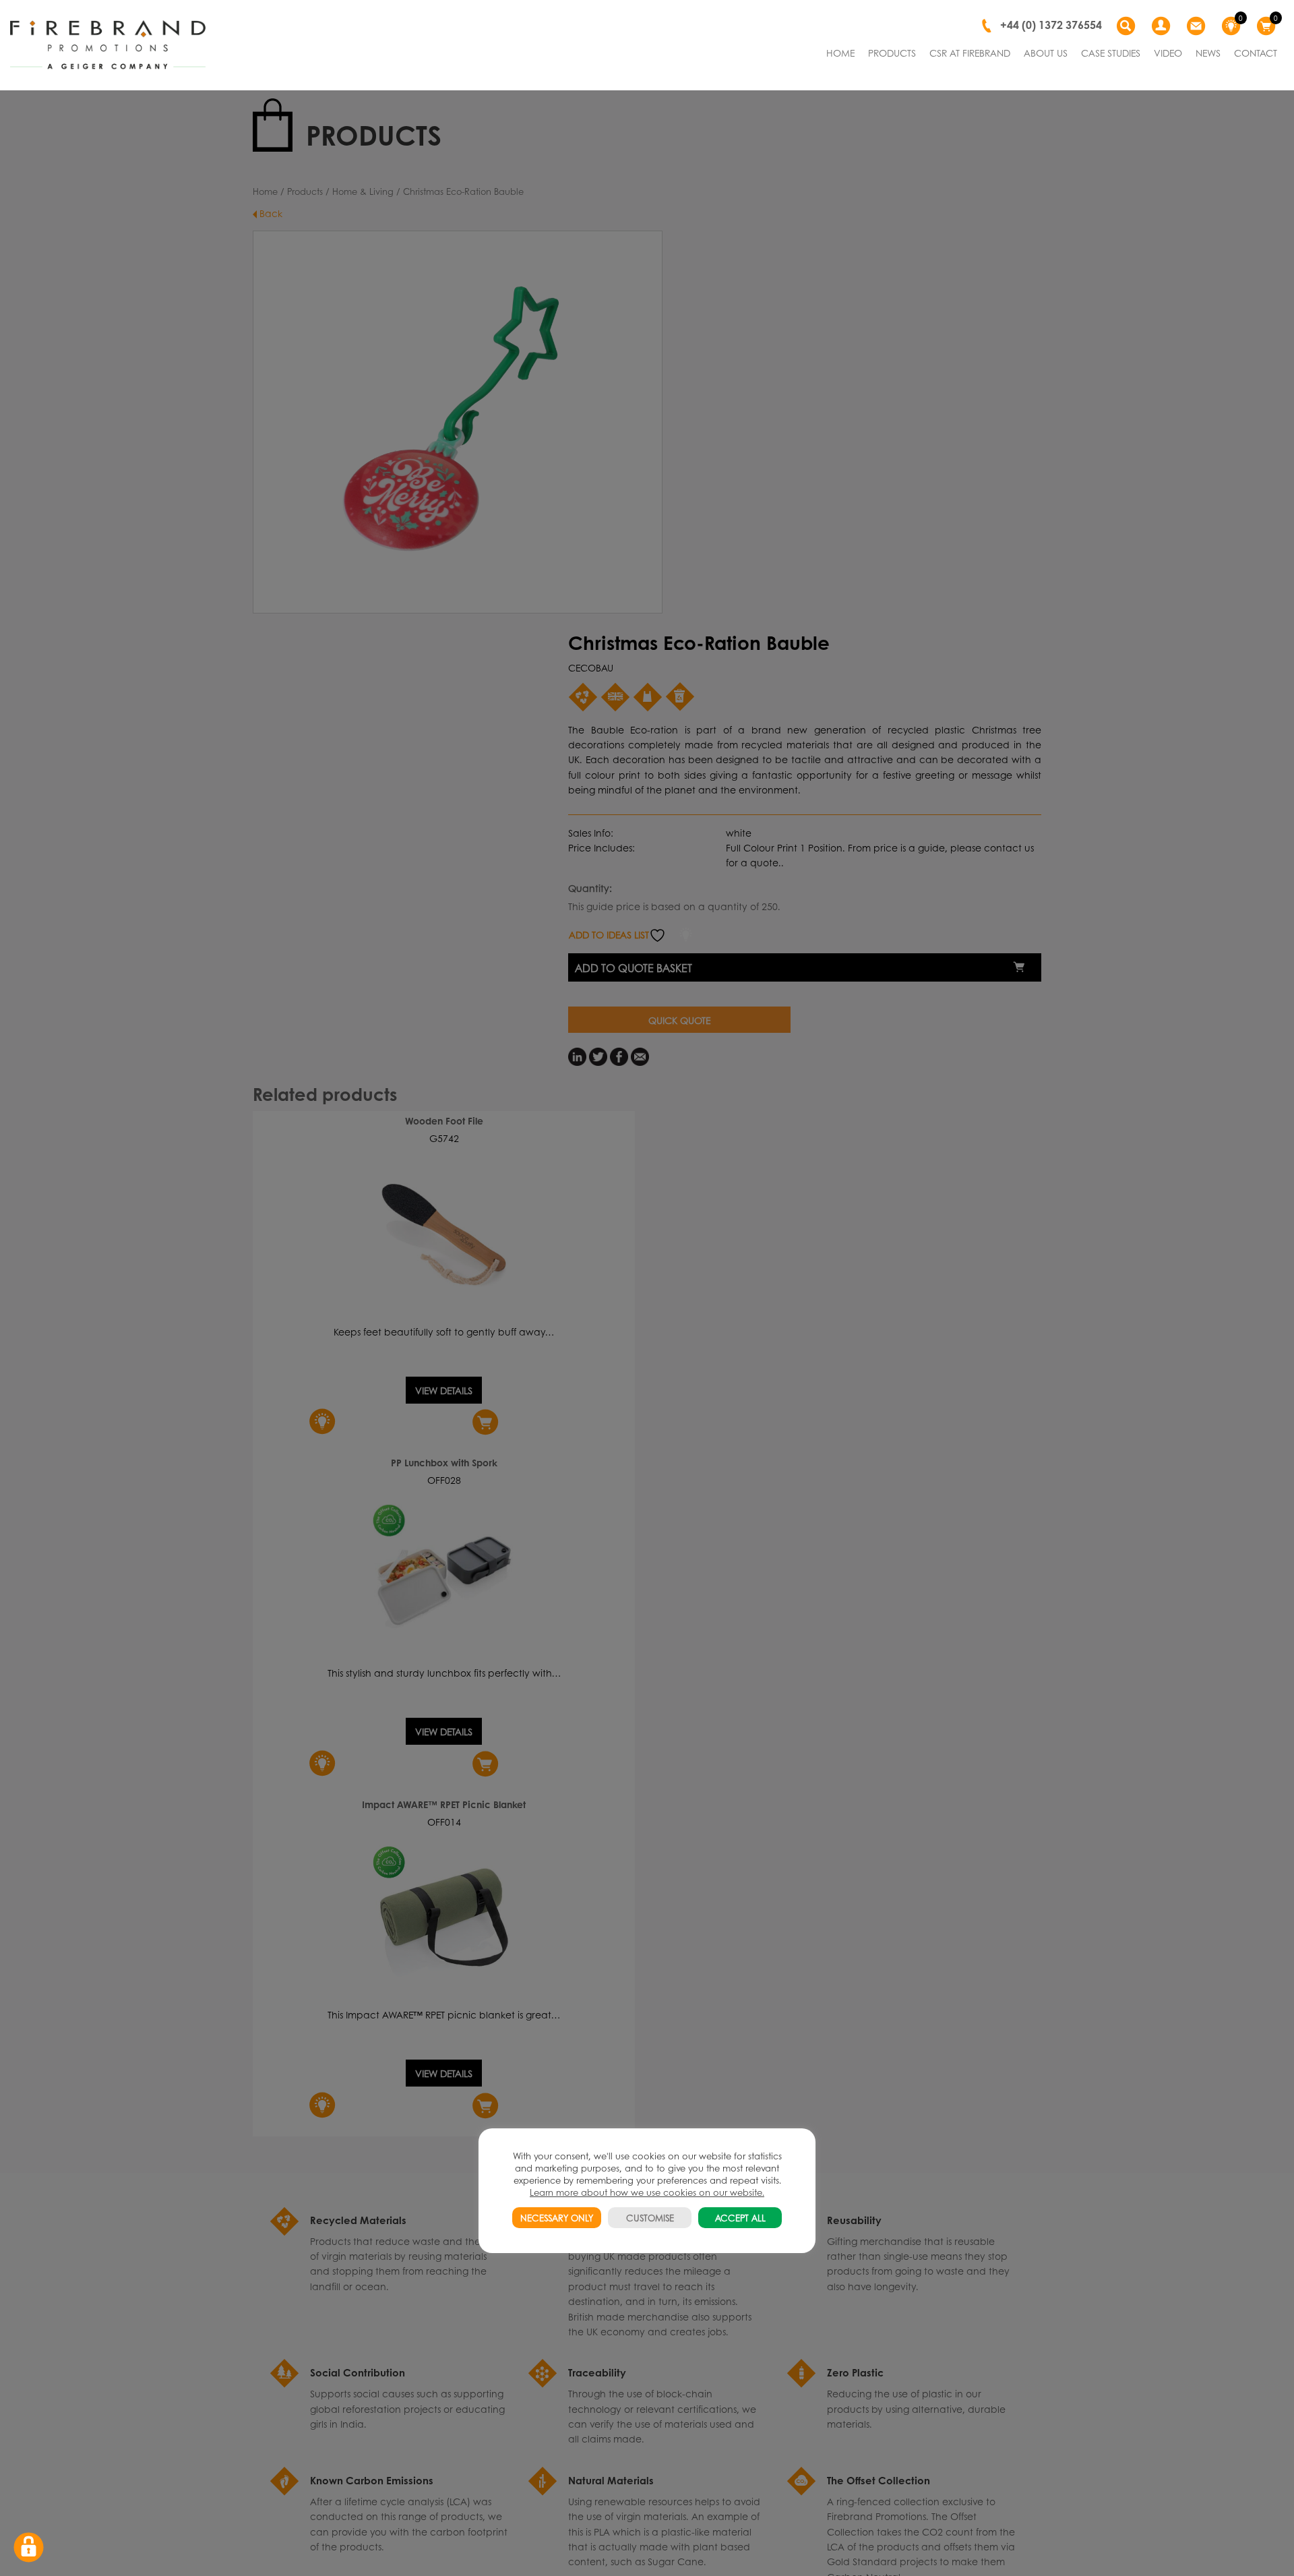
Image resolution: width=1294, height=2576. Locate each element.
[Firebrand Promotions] (108, 45)
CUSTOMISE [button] (650, 2218)
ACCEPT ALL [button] (740, 2218)
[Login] (1163, 26)
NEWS (1208, 53)
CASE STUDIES (1111, 53)
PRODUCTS (892, 53)
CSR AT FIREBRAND (970, 53)
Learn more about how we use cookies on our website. (647, 2192)
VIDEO (1168, 53)
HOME (840, 53)
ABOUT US (1046, 53)
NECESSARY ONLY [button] (557, 2218)
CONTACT (1256, 53)
